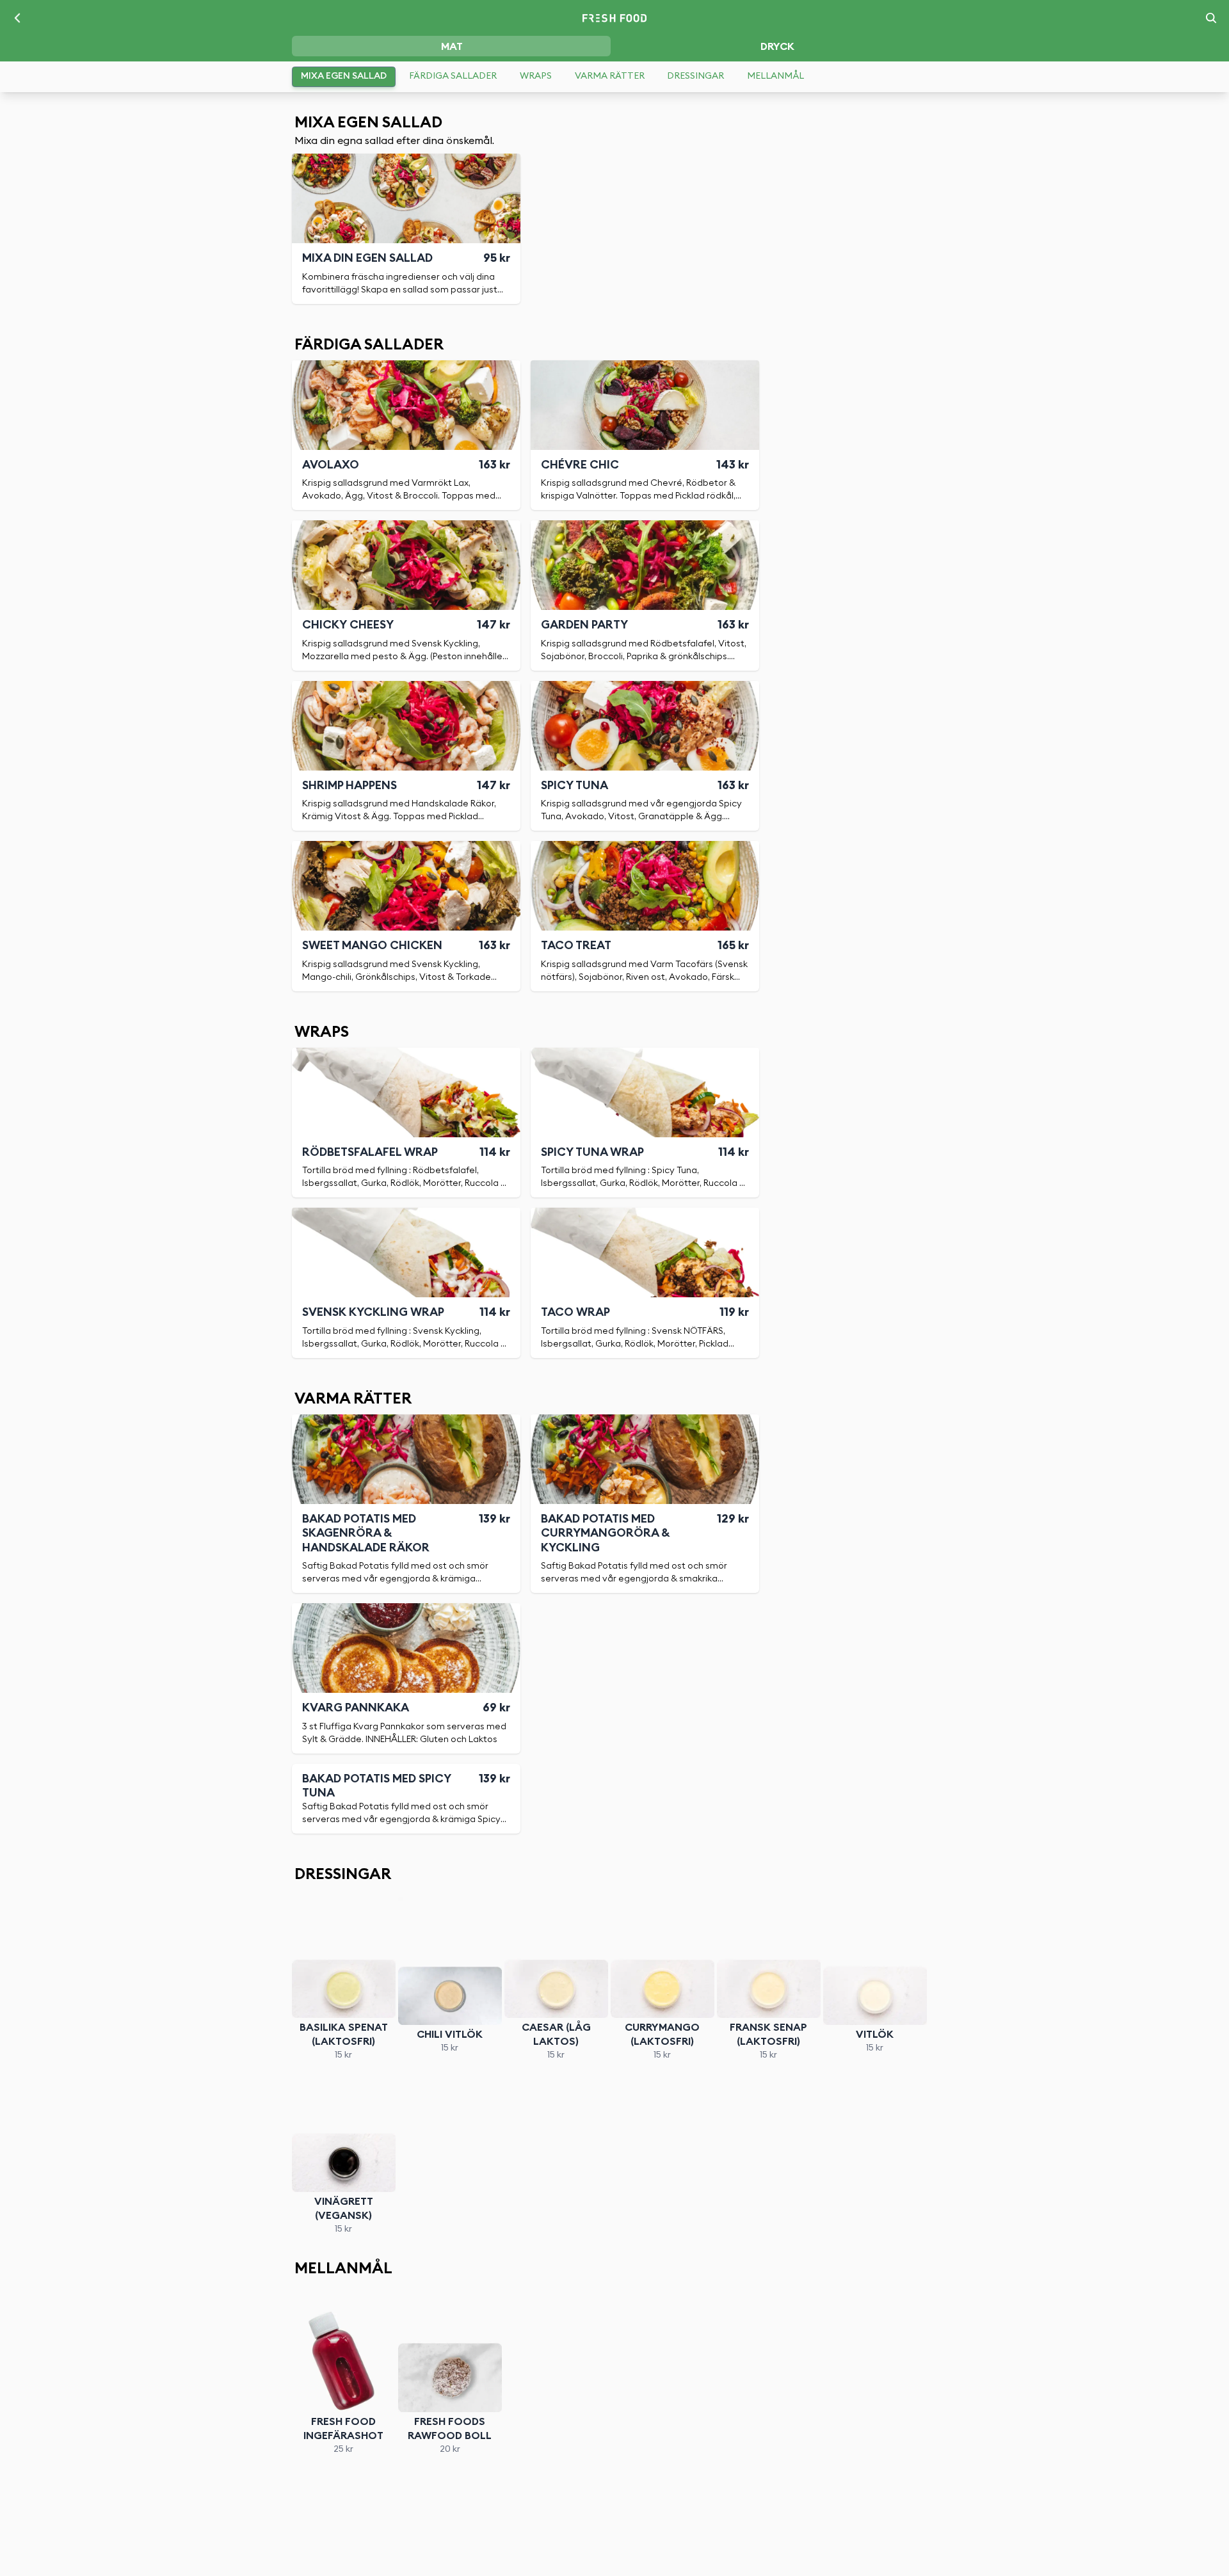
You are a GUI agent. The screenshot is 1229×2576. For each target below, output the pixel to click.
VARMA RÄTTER (610, 76)
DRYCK (777, 47)
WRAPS (536, 76)
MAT (452, 47)
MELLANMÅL (775, 76)
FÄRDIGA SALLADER (453, 76)
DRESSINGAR (695, 76)
